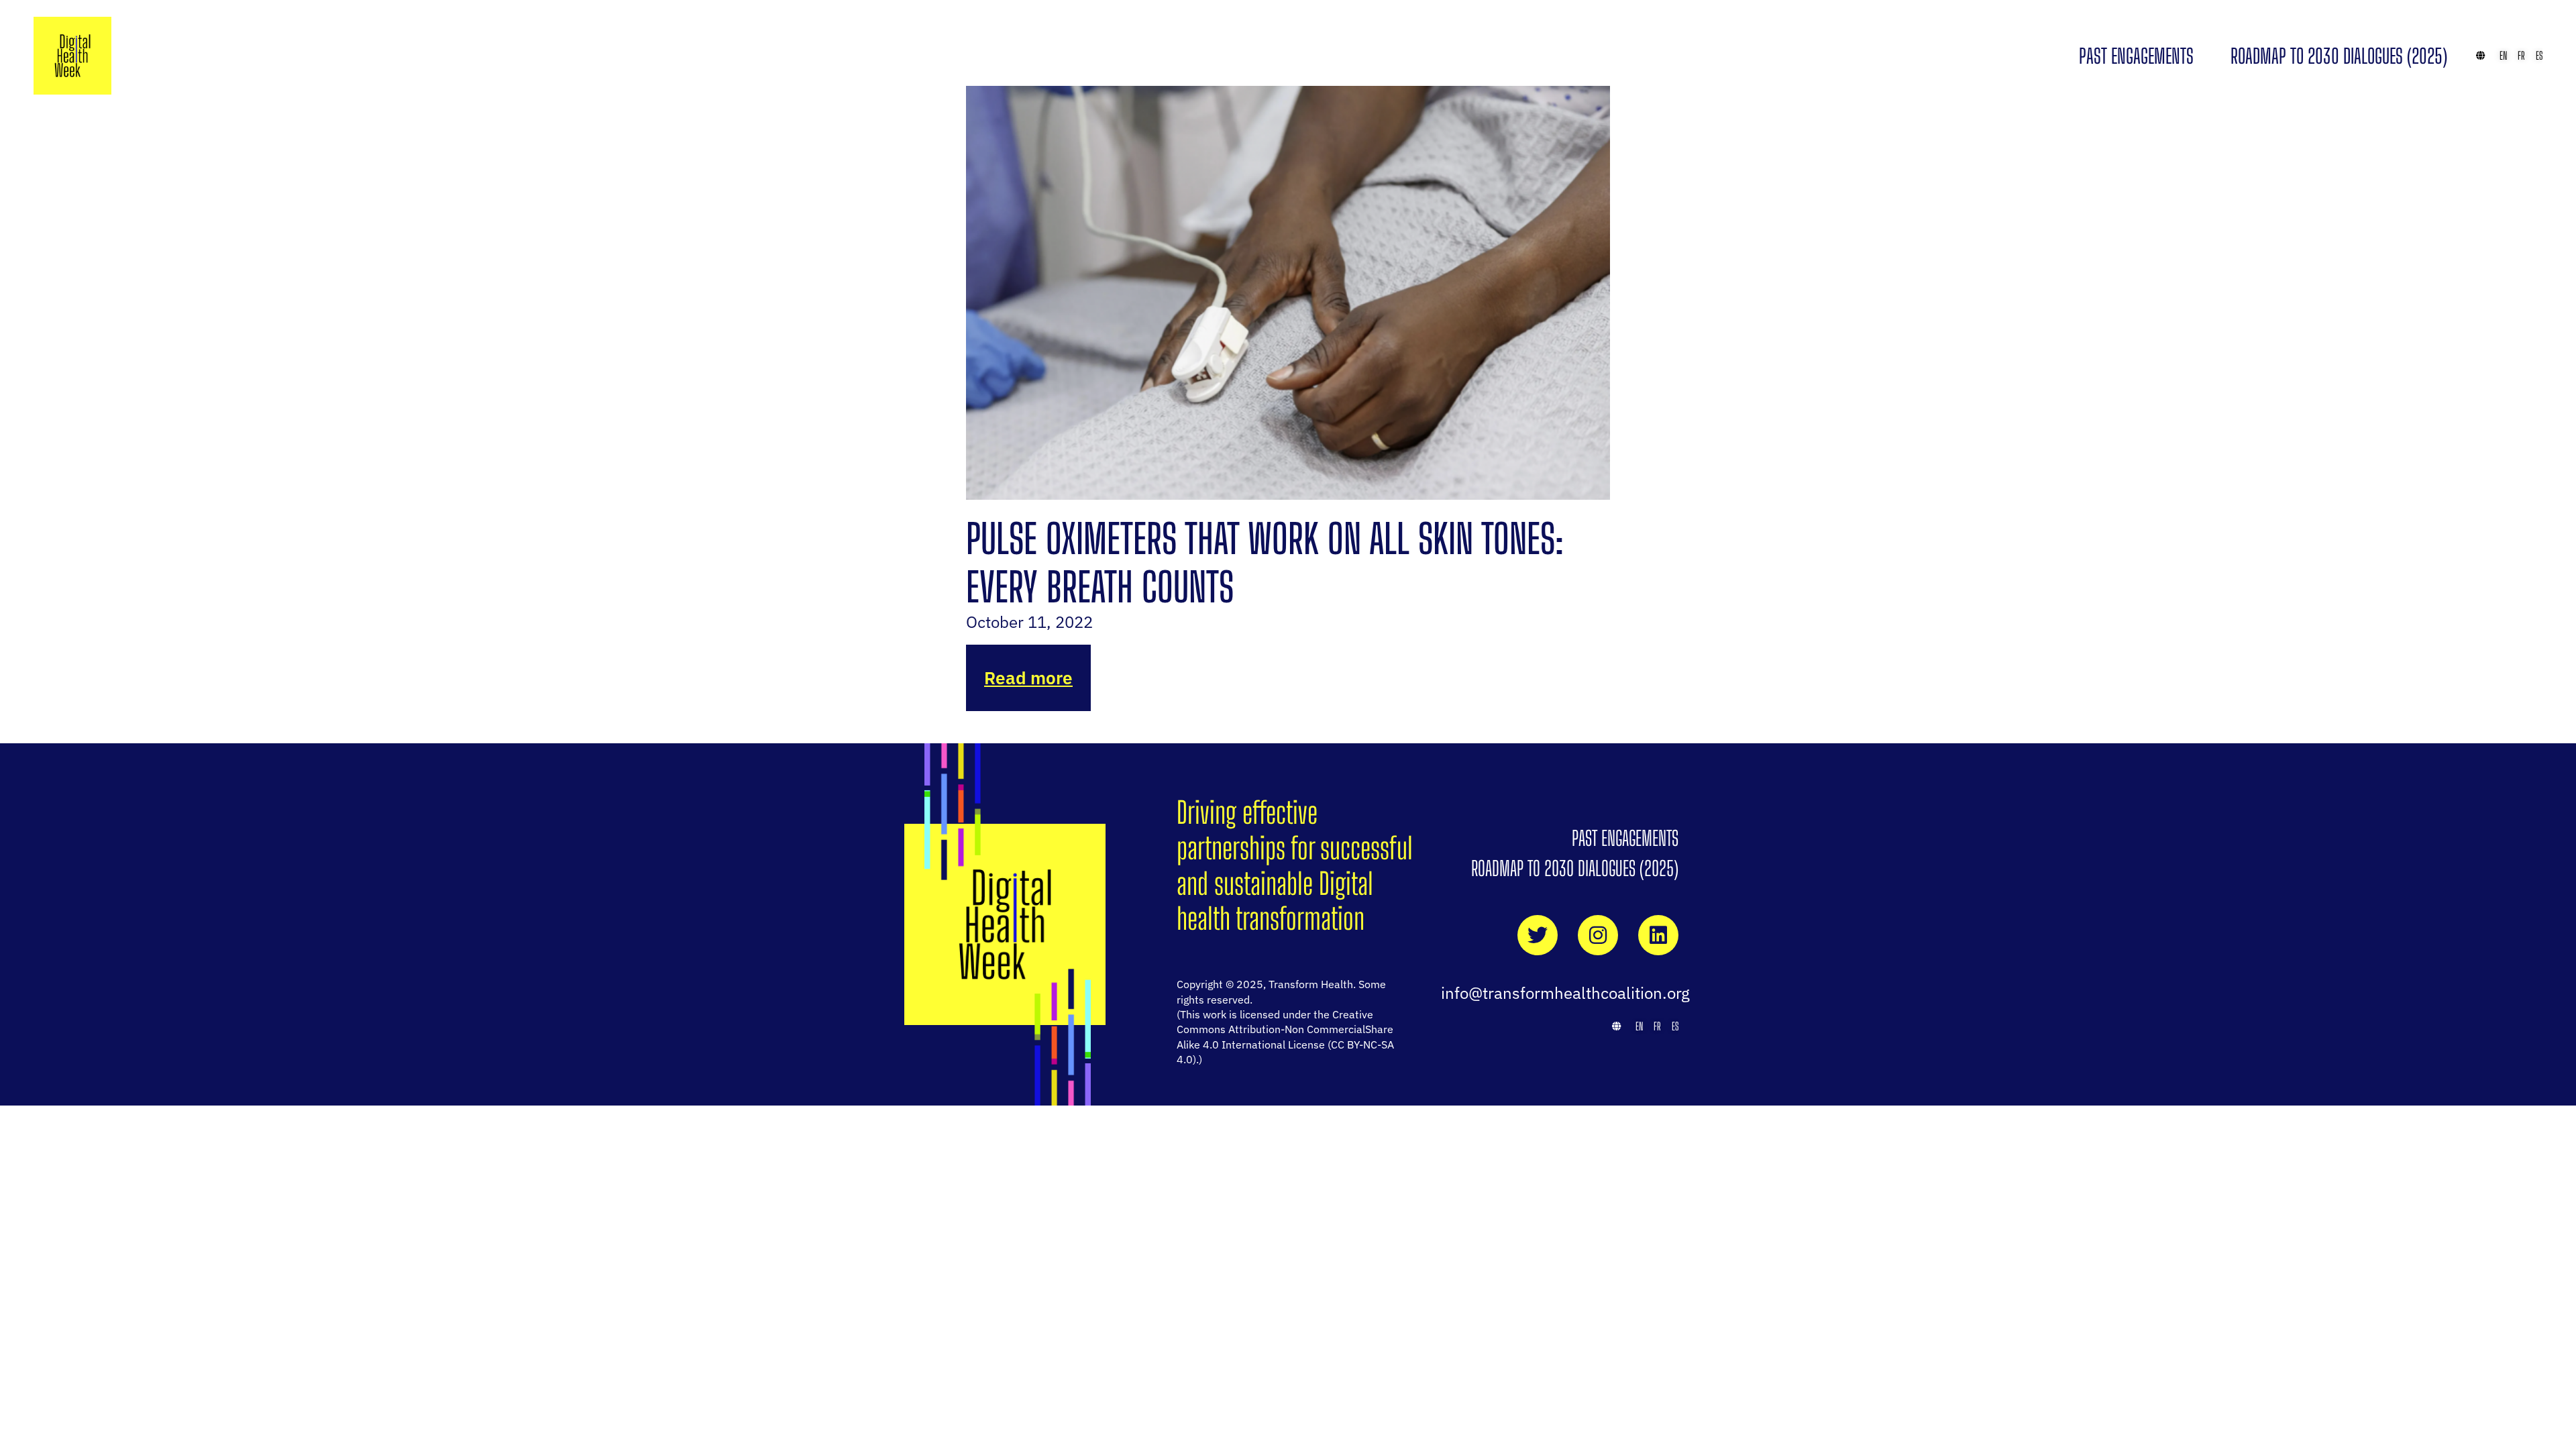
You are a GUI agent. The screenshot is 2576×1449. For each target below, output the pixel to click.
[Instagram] (1598, 935)
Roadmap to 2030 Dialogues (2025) (2339, 56)
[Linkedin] (1658, 935)
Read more (1028, 678)
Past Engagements (2136, 56)
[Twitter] (1538, 935)
